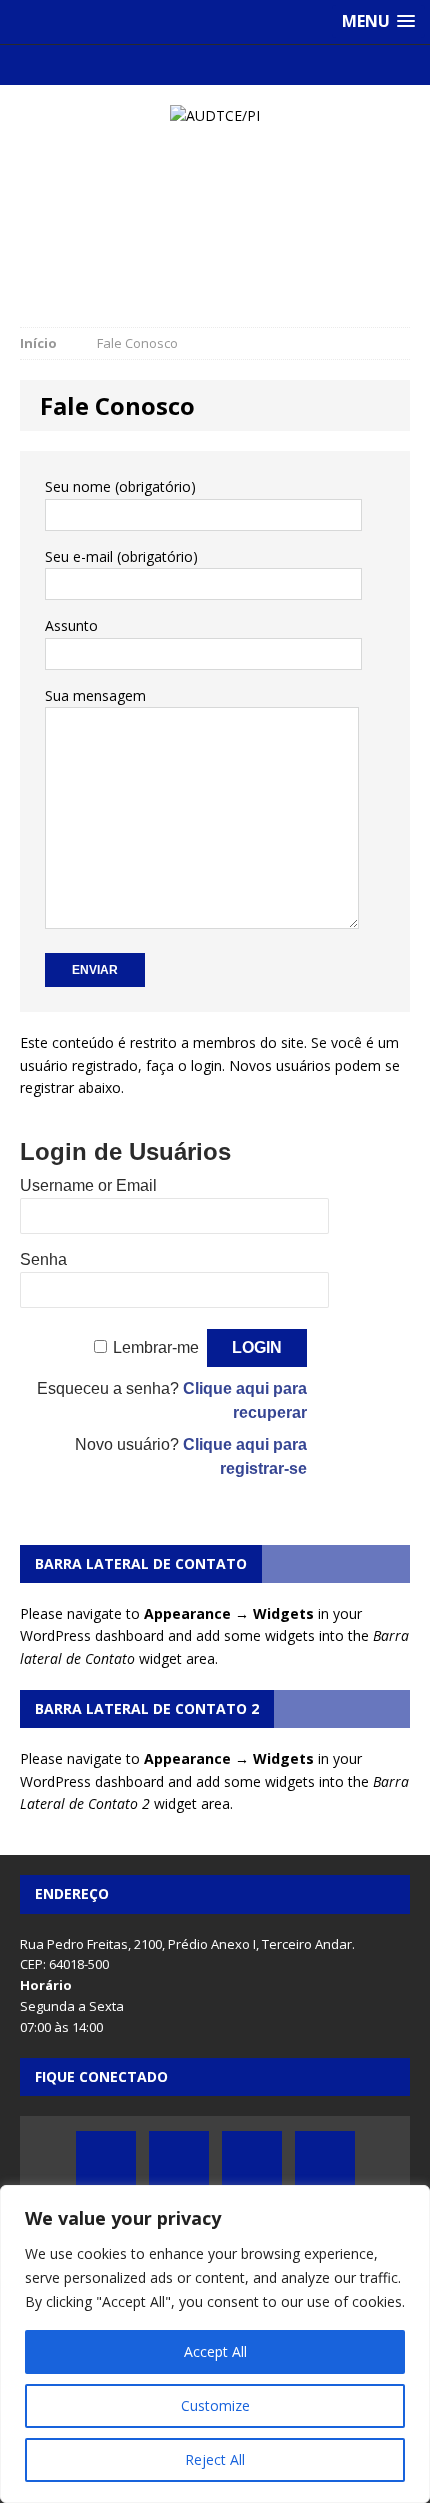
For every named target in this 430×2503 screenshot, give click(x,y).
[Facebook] (156, 65)
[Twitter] (195, 65)
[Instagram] (273, 65)
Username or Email (88, 1185)
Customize (215, 2405)
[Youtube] (234, 65)
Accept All (215, 2351)
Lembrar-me (156, 1347)
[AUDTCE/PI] (215, 116)
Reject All (215, 2459)
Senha (43, 1259)
